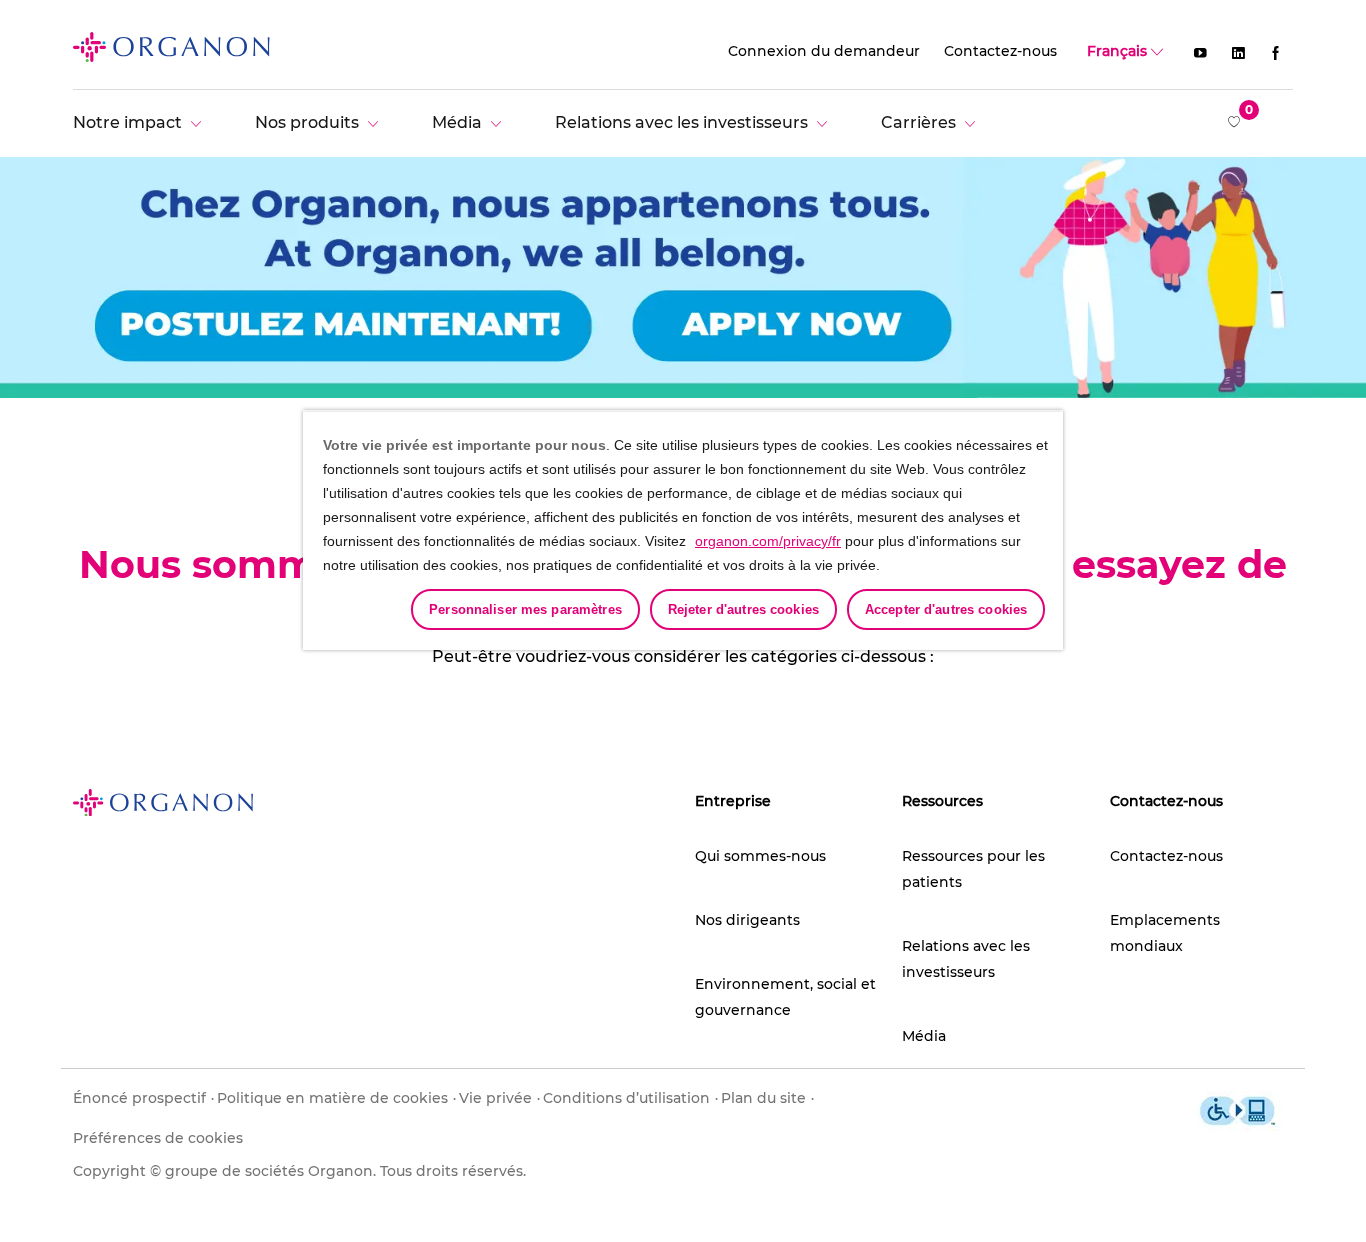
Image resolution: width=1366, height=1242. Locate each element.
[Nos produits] (321, 122)
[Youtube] (1200, 52)
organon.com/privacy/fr (768, 541)
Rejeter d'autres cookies (743, 609)
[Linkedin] (1238, 52)
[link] (171, 46)
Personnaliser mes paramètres (525, 609)
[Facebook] (1276, 52)
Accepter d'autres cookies (946, 609)
